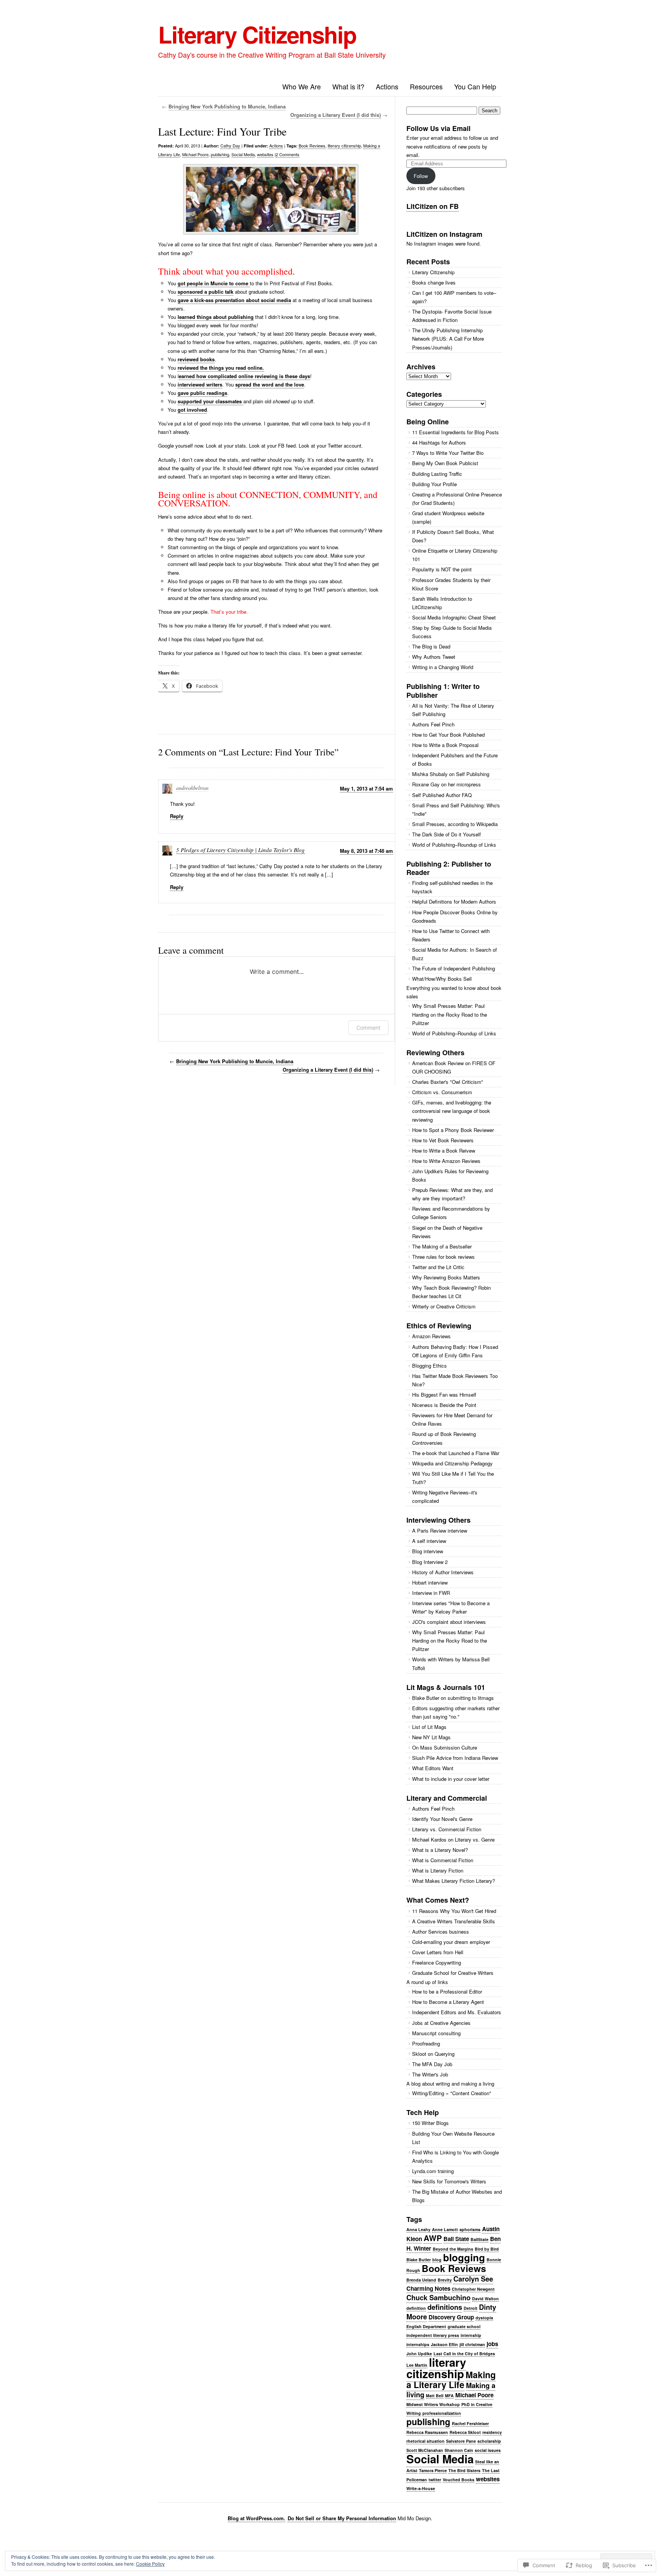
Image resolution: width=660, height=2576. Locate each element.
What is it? (348, 86)
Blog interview (428, 1551)
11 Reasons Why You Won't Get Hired (454, 1911)
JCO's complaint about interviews (449, 1622)
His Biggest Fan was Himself (444, 1395)
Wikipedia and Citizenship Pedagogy (452, 1463)
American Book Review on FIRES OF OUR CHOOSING (454, 1067)
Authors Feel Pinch (433, 724)
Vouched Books (459, 2480)
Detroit (471, 2308)
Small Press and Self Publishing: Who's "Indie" (456, 809)
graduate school (464, 2326)
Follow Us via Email (438, 128)
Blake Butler (419, 2260)
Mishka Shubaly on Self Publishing (451, 774)
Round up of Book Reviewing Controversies (444, 1438)
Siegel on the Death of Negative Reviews (447, 1232)
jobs (492, 2344)
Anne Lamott (445, 2229)
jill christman (472, 2344)
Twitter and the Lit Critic (438, 1267)
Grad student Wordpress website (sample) (448, 517)
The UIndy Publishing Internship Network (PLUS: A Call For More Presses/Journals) (448, 339)
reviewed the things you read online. (221, 368)
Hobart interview (430, 1582)
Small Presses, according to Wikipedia (455, 824)
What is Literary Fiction (438, 1870)
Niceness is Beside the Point (444, 1405)
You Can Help (475, 86)
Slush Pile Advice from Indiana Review (455, 1758)
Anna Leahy (418, 2229)
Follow (421, 176)
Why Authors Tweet (434, 657)
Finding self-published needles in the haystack (452, 887)
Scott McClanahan (425, 2450)
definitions (445, 2307)
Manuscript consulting (436, 2033)
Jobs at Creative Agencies (441, 2023)
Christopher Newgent (473, 2289)
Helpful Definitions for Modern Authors (454, 902)
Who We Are (302, 86)
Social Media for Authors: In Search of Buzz (455, 954)
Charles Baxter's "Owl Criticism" (448, 1082)
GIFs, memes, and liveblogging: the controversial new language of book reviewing (452, 1111)
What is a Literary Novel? (440, 1850)
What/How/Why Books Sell (442, 979)
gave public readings (202, 393)
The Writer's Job (430, 2074)
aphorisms (470, 2229)
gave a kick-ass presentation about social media (234, 300)
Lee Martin (417, 2365)
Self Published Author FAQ (442, 795)
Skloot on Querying (433, 2054)
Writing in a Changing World (443, 667)
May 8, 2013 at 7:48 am (366, 851)
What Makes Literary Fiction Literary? (454, 1881)
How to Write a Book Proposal (445, 745)
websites (265, 154)
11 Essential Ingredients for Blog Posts (455, 432)
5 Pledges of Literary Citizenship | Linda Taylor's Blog (240, 850)
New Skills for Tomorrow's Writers (449, 2181)
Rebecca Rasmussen (427, 2432)
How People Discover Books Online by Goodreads (455, 916)
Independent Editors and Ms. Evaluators (457, 2012)
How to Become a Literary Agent (448, 2002)
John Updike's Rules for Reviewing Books (450, 1175)
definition (416, 2308)
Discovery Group (451, 2317)
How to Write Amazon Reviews (446, 1161)
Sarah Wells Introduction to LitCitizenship (442, 603)
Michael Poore (195, 154)
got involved (192, 410)
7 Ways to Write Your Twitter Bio (448, 453)
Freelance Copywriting (437, 1962)
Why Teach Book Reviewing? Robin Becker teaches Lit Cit (451, 1292)
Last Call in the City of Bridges (464, 2354)
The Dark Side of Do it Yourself (446, 834)
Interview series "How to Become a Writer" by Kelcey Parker (451, 1607)
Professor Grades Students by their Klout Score (451, 584)
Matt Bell (435, 2396)
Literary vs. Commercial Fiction (447, 1829)
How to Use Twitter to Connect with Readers (451, 935)
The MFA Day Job (432, 2064)
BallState (480, 2239)
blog (437, 2260)
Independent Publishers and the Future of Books (455, 759)
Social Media (243, 154)
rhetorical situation (425, 2441)
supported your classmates (210, 401)
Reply (177, 816)
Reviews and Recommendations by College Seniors (451, 1213)
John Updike (419, 2354)
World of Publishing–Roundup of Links (454, 845)
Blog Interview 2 (430, 1562)
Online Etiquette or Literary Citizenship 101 (455, 555)
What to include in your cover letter (451, 1779)
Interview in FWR (431, 1593)
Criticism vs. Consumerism (442, 1092)
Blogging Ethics (429, 1366)
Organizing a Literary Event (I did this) (336, 115)
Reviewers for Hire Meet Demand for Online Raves (452, 1419)
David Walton (485, 2299)
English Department (426, 2326)
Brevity (445, 2280)
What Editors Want (433, 1768)
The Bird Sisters (464, 2470)
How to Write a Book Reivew (444, 1151)
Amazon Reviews (431, 1336)
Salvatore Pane (461, 2441)
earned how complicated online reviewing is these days (244, 376)
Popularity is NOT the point (442, 569)
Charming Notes (428, 2288)
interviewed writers (200, 384)
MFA (449, 2396)
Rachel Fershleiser (470, 2423)
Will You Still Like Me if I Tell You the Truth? (453, 1478)
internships (418, 2344)
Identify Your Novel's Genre (442, 1819)
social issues (488, 2450)
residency (492, 2432)
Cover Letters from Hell (438, 1952)
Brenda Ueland (421, 2280)
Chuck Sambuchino (438, 2297)
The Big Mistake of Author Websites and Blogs (457, 2196)
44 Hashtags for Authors (439, 442)
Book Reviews (312, 146)
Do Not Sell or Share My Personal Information (342, 2518)
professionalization (442, 2413)
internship (471, 2335)
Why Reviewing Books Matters (446, 1277)
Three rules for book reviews (443, 1257)
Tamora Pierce (433, 2470)
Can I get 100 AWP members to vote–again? (454, 297)
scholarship (489, 2441)
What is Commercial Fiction (443, 1860)
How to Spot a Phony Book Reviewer (453, 1130)
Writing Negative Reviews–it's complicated (445, 1497)
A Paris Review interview (440, 1531)
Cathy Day (230, 146)
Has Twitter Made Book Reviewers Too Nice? (455, 1380)
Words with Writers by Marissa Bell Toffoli (451, 1663)
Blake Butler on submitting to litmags (453, 1698)
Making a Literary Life (451, 2380)
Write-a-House (421, 2488)
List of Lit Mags (429, 1727)
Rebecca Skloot (465, 2432)
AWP (433, 2238)
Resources (426, 86)
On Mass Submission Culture (445, 1747)
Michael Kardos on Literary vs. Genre (453, 1839)
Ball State (456, 2239)
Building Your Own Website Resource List (453, 2138)
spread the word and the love (270, 384)
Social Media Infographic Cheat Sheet (454, 617)
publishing (220, 154)
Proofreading (426, 2043)
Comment (368, 1028)
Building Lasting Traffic (437, 474)
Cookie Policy (150, 2564)
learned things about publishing (216, 317)
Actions (387, 86)
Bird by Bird (487, 2249)
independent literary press (433, 2335)
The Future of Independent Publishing (454, 968)
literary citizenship (344, 146)
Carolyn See (473, 2279)
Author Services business (441, 1932)
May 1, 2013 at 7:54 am (366, 788)
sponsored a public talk (205, 292)
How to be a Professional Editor (447, 1991)
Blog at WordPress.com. (256, 2518)
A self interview (429, 1541)
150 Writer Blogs (430, 2123)
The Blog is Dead (431, 646)
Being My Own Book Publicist (445, 463)
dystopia (484, 2318)
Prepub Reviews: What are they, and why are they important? (452, 1194)
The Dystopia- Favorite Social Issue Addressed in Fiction (452, 316)
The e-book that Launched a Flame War (456, 1453)
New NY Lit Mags (431, 1737)
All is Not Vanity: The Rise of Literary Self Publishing (453, 710)
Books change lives (434, 282)
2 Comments (288, 154)
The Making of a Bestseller (442, 1246)
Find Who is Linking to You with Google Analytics (455, 2156)
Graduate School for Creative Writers (453, 1973)
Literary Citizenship (257, 34)
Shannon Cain (459, 2450)
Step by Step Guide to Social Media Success (452, 632)
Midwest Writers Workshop (433, 2404)
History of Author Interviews (443, 1572)
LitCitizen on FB (433, 206)
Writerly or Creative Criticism (444, 1306)
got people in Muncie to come (214, 283)
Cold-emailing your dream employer (451, 1942)
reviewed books (196, 359)
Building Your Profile (434, 484)
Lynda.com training (433, 2171)
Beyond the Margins (453, 2249)
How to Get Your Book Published (448, 735)
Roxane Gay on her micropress (446, 784)
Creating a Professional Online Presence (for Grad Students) (457, 499)
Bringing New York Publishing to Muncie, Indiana (227, 106)
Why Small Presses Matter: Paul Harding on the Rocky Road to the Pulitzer (450, 1014)
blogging (464, 2257)
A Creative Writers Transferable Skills (454, 1921)
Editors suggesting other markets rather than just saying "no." (456, 1712)
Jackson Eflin (444, 2344)
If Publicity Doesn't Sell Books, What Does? (453, 536)
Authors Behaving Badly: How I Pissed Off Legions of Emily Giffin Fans (455, 1351)
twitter (435, 2480)
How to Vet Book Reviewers (443, 1140)
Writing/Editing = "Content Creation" (452, 2093)
